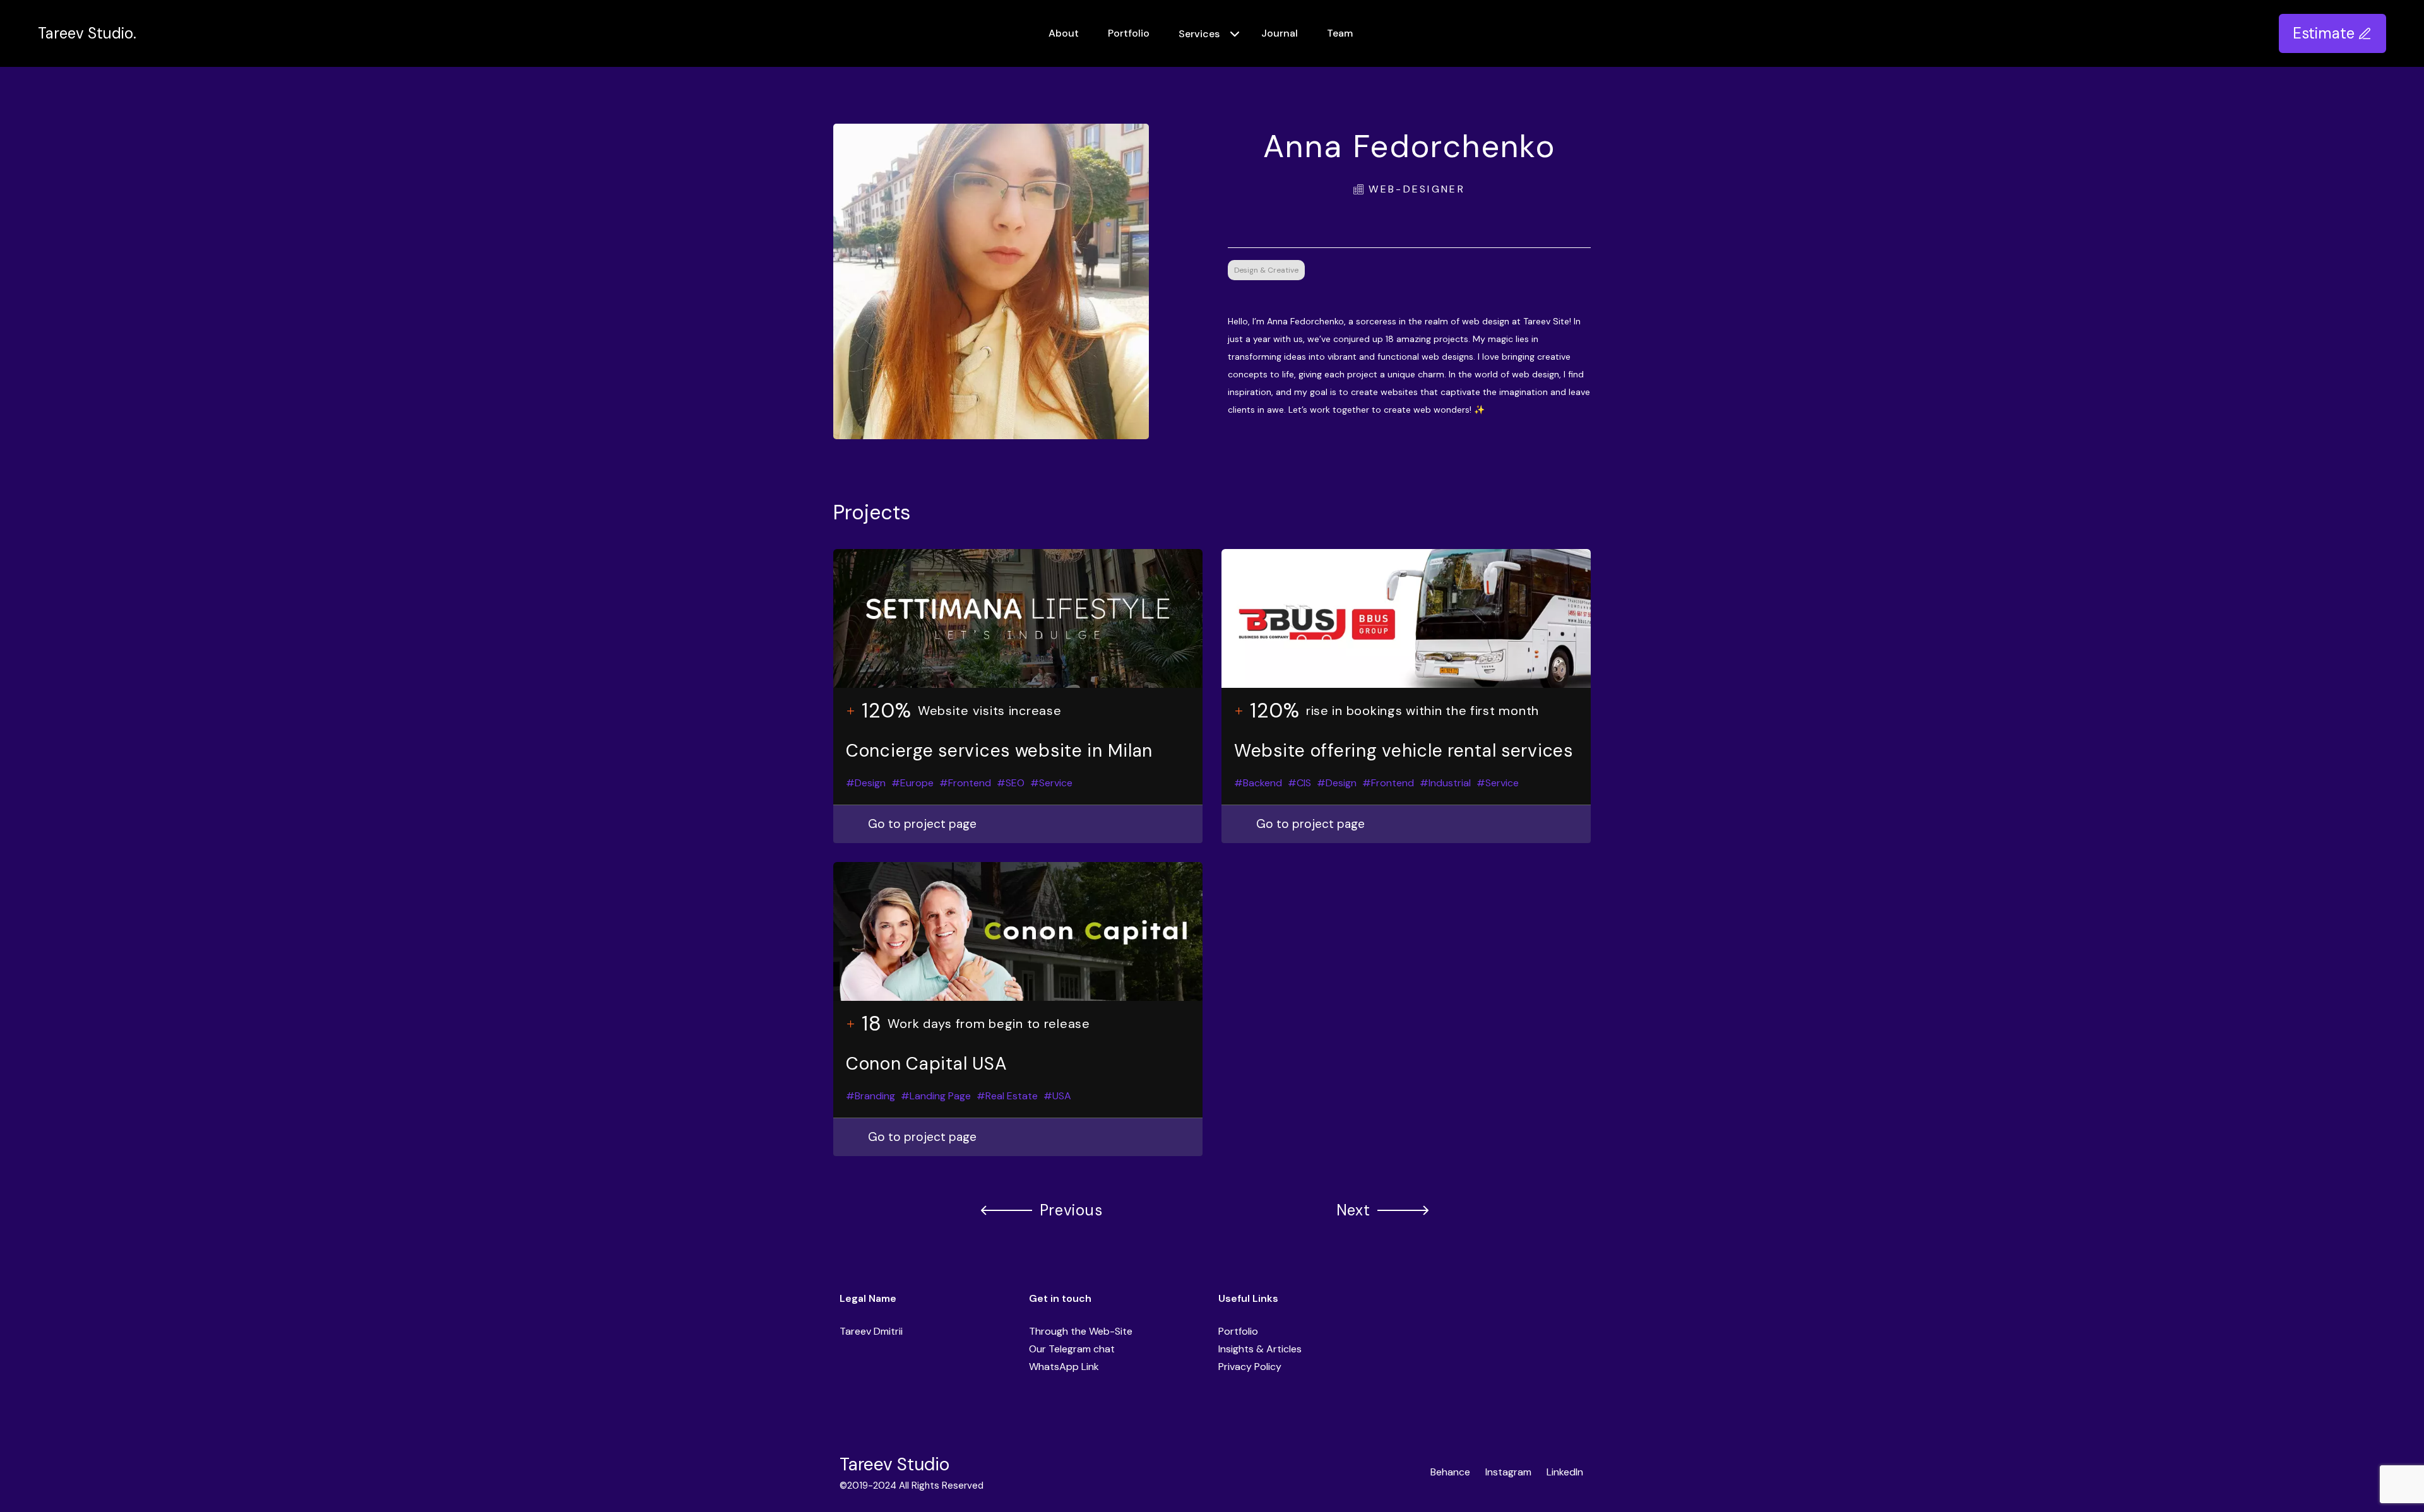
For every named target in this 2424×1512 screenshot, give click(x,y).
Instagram (1508, 1472)
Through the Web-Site (1081, 1331)
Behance (1450, 1472)
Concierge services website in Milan (999, 751)
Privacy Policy (1250, 1367)
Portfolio (1129, 33)
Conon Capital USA (926, 1064)
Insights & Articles (1260, 1349)
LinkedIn (1565, 1472)
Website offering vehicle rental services (1404, 751)
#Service (1051, 783)
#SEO (1011, 783)
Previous (1071, 1210)
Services (1199, 34)
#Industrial (1445, 783)
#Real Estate (1007, 1096)
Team (1340, 33)
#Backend (1258, 783)
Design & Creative (1266, 270)
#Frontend (965, 783)
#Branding (870, 1096)
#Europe (912, 783)
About (1064, 33)
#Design (866, 783)
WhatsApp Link (1064, 1367)
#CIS (1299, 783)
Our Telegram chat (1072, 1349)
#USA (1057, 1096)
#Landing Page (936, 1096)
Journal (1280, 33)
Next (1353, 1210)
